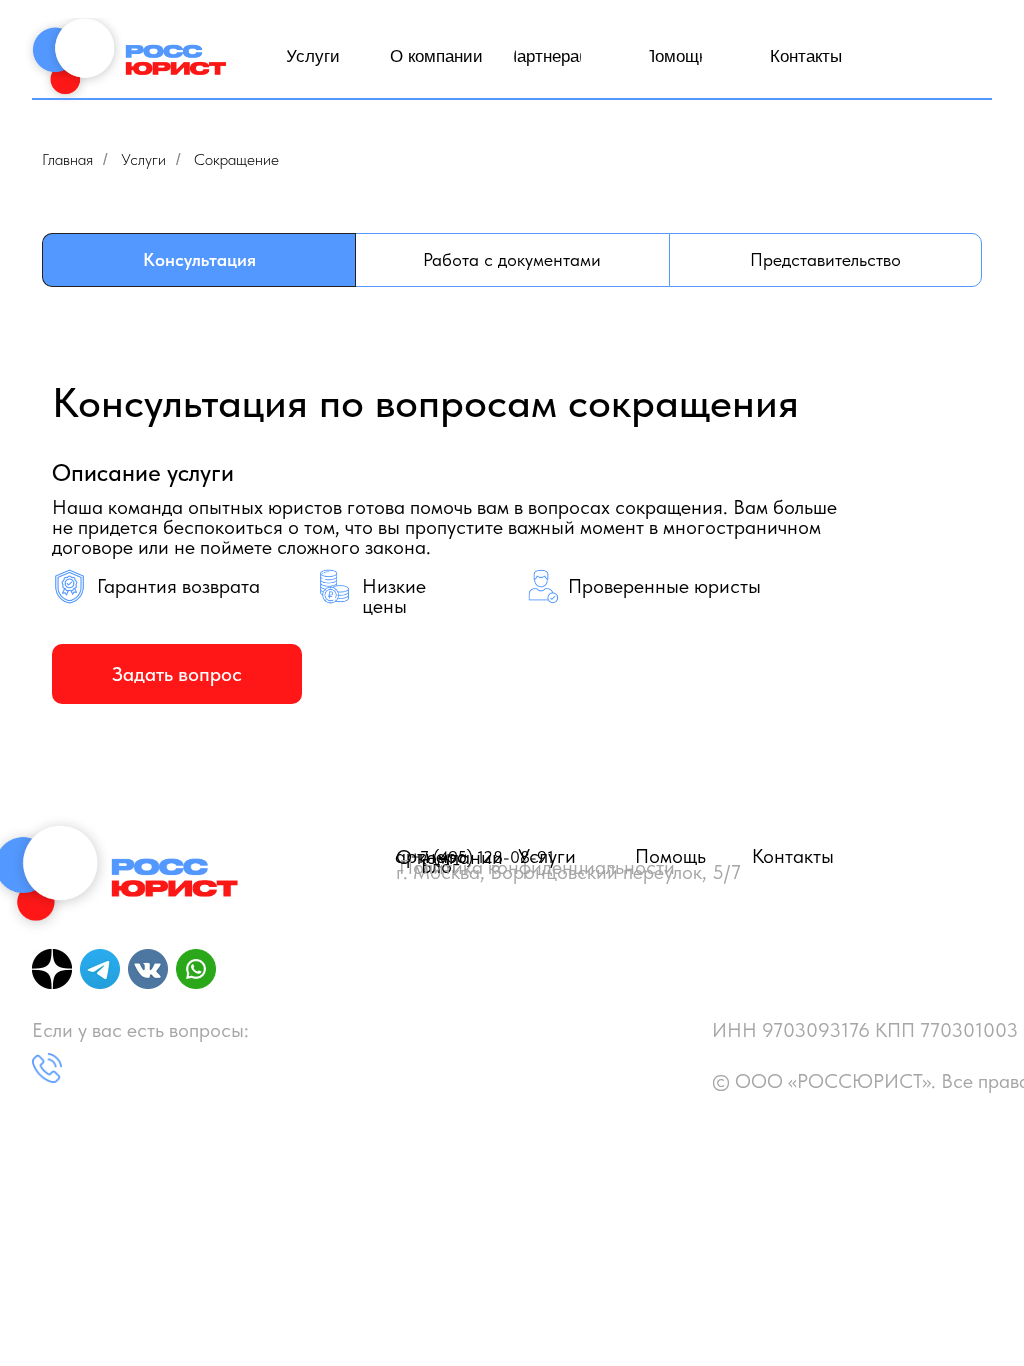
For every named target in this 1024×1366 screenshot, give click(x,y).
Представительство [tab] (825, 259)
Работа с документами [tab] (512, 259)
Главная (67, 159)
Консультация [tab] (199, 259)
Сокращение (236, 159)
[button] (177, 674)
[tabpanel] (512, 542)
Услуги (143, 159)
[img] (127, 64)
